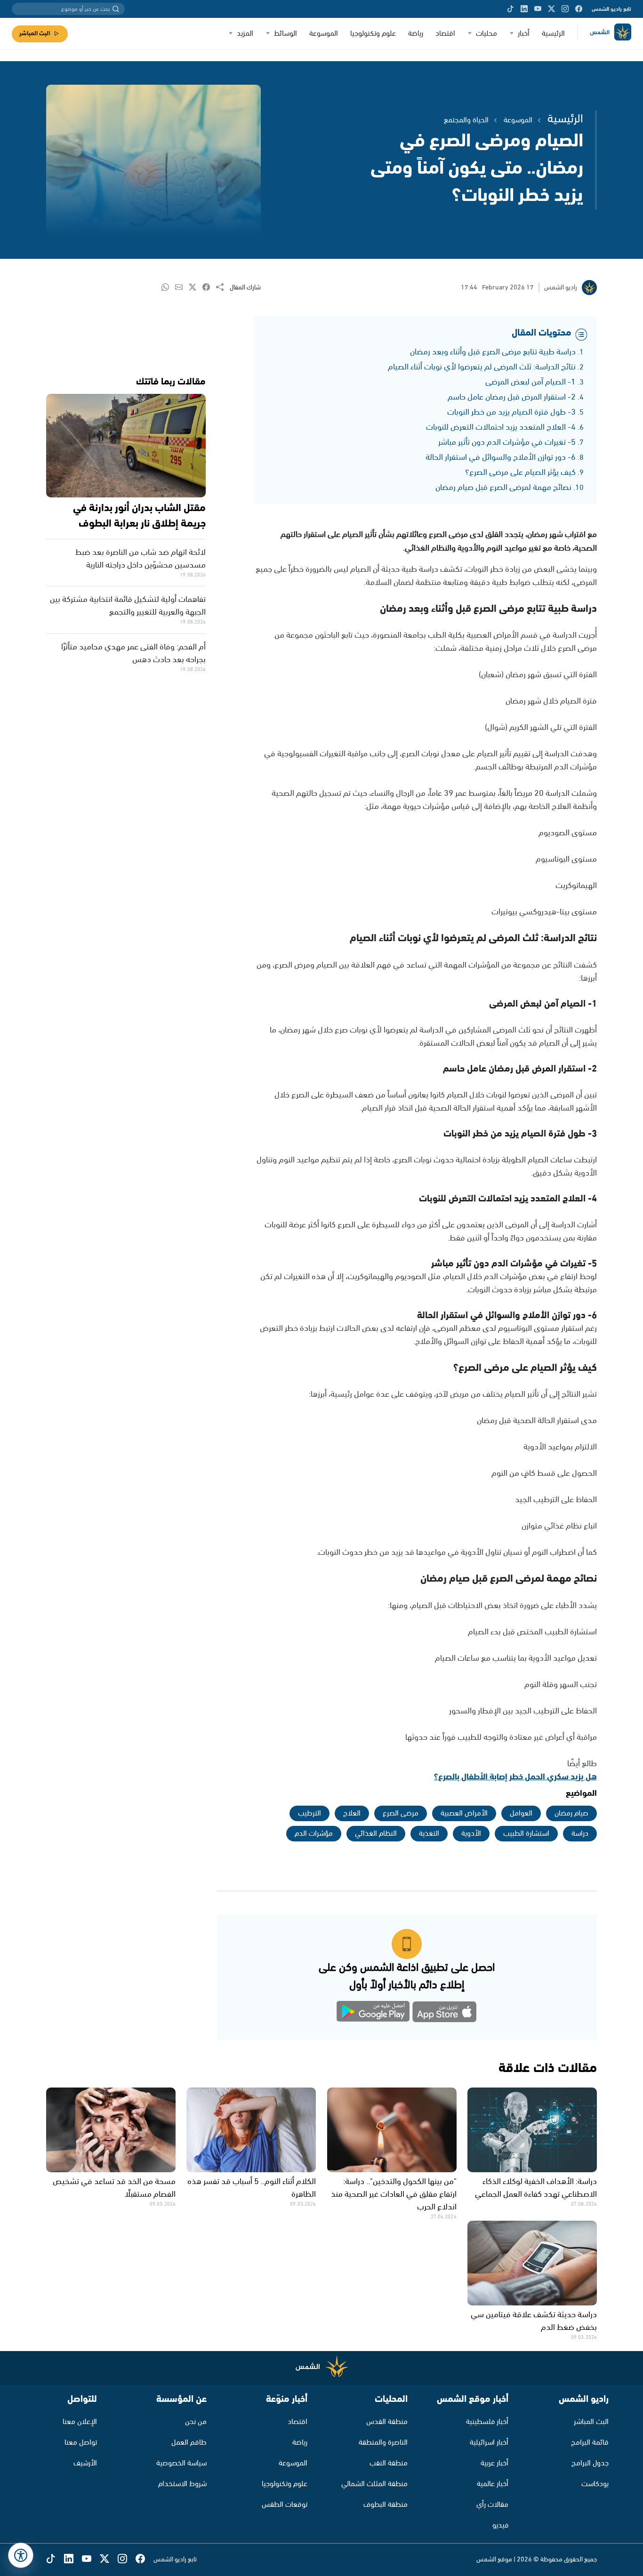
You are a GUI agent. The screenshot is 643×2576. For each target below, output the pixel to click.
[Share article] (223, 288)
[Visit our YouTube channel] (538, 9)
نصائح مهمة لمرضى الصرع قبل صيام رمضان (503, 488)
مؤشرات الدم (314, 1834)
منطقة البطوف (386, 2505)
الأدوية (471, 1834)
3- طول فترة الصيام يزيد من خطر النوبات (511, 412)
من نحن (196, 2422)
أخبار (524, 34)
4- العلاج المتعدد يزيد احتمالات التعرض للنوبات (501, 427)
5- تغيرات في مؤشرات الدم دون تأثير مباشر (507, 442)
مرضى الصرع (401, 1813)
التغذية (429, 1834)
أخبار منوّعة (287, 2399)
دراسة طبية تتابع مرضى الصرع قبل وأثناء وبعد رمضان (493, 352)
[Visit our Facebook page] (579, 9)
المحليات (391, 2399)
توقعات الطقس (285, 2505)
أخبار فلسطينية (487, 2422)
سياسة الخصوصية (181, 2463)
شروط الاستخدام (182, 2484)
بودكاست (595, 2484)
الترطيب (309, 1813)
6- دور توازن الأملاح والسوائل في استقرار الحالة (501, 457)
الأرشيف (85, 2463)
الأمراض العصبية (464, 1813)
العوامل (521, 1813)
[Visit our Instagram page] (565, 9)
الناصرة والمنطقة (383, 2443)
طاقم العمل (189, 2443)
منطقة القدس (387, 2422)
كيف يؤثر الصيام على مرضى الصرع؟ (520, 472)
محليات (486, 34)
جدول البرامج (590, 2463)
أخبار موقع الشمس (473, 2399)
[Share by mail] (182, 288)
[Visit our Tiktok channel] (510, 9)
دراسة (580, 1834)
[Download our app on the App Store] (444, 2013)
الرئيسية (553, 34)
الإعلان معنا (80, 2422)
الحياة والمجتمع (466, 120)
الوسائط (285, 34)
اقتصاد (445, 34)
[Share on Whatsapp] (168, 288)
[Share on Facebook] (209, 288)
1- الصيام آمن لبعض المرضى (530, 382)
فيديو (500, 2525)
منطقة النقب (389, 2463)
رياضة (416, 34)
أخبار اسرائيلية (489, 2443)
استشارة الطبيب (526, 1834)
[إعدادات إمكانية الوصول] (21, 2555)
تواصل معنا (81, 2443)
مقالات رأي (492, 2505)
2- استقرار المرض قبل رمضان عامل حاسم (512, 397)
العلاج (352, 1813)
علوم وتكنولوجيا (373, 34)
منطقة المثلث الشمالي (374, 2484)
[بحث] (116, 9)
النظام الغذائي (376, 1834)
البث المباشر (35, 34)
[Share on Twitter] (196, 288)
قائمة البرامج (590, 2443)
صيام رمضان (571, 1813)
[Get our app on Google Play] (373, 2013)
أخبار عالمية (493, 2484)
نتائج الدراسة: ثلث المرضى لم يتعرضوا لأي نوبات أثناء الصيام (482, 367)
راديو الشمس (584, 2399)
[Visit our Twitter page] (551, 9)
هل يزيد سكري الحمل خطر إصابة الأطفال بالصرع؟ (515, 1777)
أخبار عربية (494, 2463)
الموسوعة (324, 34)
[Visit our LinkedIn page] (524, 9)
